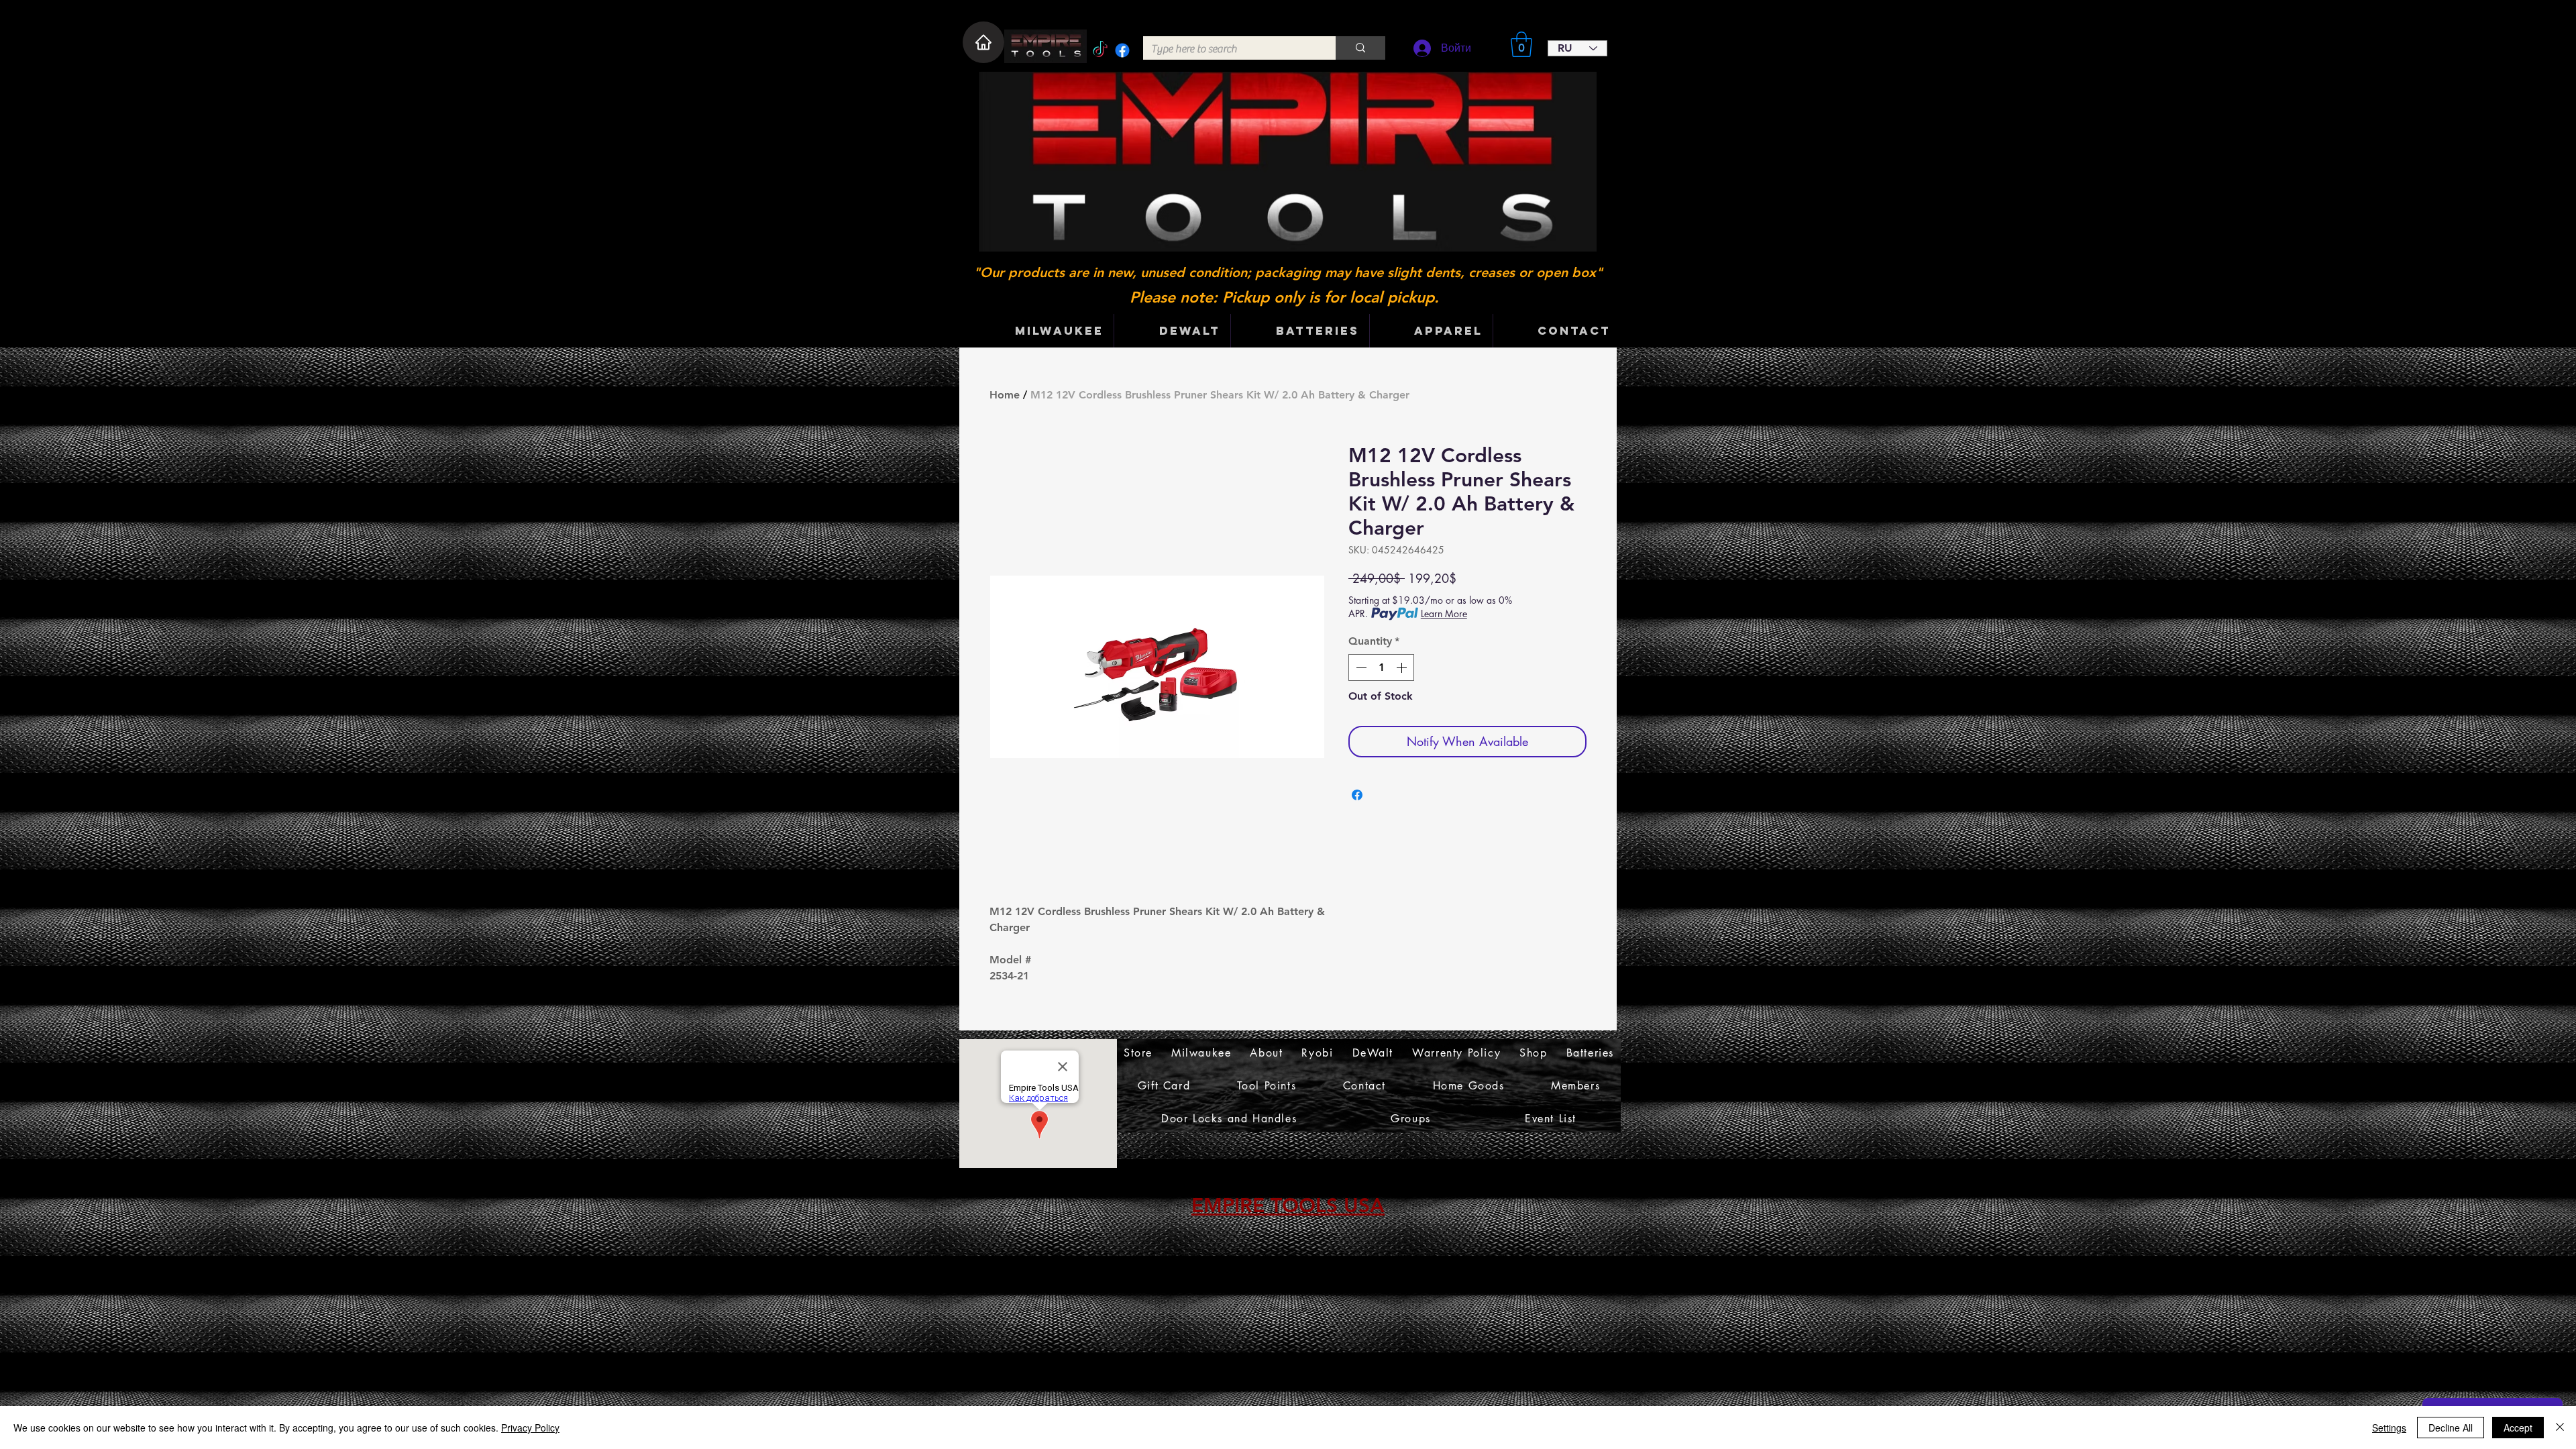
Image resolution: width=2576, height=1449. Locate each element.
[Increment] (1403, 667)
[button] (1521, 44)
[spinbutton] (1381, 667)
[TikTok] (1100, 50)
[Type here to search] (1360, 48)
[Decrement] (1360, 667)
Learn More (1444, 613)
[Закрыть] (2560, 1428)
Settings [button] (2389, 1428)
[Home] (983, 42)
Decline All (2451, 1428)
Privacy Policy (530, 1428)
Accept (2518, 1428)
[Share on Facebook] (1357, 795)
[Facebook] (1122, 50)
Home (1005, 395)
